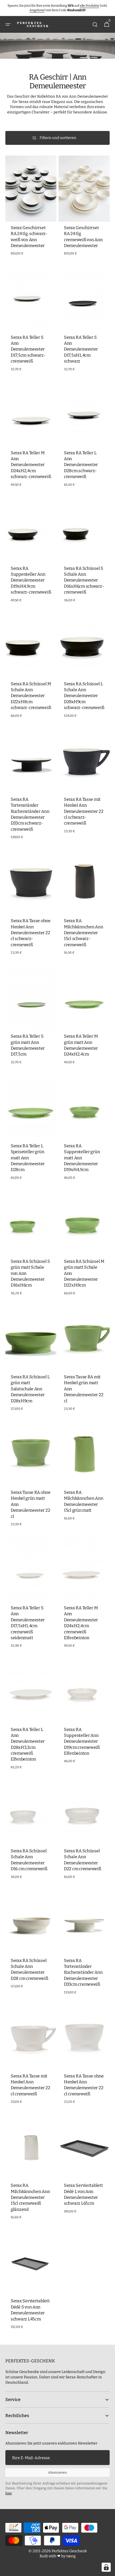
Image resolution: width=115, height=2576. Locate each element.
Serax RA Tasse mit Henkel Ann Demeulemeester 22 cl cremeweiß (30, 2085)
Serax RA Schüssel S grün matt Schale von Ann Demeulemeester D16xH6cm (30, 1273)
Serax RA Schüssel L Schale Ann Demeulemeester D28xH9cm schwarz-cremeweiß (84, 696)
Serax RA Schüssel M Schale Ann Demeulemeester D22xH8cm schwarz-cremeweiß (31, 696)
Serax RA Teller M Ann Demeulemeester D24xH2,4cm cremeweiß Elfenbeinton (81, 1623)
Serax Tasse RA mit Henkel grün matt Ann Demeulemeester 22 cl (84, 1389)
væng (71, 2556)
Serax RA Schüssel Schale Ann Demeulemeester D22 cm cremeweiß (83, 1860)
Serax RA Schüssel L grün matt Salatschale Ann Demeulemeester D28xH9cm (30, 1389)
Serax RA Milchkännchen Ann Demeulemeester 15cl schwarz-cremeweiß (83, 933)
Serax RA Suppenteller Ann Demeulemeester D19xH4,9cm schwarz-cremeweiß (31, 580)
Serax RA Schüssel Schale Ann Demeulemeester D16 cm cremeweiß (29, 1860)
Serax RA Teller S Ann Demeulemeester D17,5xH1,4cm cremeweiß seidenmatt (28, 1623)
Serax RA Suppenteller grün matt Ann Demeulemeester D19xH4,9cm (82, 1158)
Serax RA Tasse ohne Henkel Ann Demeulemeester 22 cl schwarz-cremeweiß (31, 933)
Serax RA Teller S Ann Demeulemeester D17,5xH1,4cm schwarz (81, 349)
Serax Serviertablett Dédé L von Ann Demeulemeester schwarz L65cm (83, 2194)
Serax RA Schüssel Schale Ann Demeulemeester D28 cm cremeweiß (29, 1969)
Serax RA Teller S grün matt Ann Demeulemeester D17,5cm (28, 1045)
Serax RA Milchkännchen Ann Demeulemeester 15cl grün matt (83, 1501)
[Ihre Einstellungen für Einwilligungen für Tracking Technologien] (106, 2567)
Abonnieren (57, 2473)
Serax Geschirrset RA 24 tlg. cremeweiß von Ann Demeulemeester (83, 237)
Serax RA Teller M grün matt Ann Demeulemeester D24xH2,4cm (81, 1045)
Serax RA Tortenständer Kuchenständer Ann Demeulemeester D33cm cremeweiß (83, 1972)
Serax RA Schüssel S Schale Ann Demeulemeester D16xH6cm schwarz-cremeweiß (84, 580)
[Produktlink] (31, 207)
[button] (8, 25)
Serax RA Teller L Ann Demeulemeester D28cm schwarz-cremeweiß (81, 465)
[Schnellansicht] (17, 208)
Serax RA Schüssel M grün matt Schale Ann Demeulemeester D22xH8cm (84, 1273)
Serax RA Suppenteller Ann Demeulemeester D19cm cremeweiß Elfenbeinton (82, 1741)
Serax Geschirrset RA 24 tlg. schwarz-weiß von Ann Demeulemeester (29, 237)
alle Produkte (89, 6)
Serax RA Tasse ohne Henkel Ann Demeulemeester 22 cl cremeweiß (84, 2085)
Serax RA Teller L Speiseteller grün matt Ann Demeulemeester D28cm (28, 1158)
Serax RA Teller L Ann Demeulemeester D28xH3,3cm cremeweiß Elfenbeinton (28, 1744)
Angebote (37, 10)
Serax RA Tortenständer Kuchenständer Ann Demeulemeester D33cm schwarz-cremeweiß (30, 814)
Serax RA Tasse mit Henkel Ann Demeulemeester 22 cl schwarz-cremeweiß (84, 811)
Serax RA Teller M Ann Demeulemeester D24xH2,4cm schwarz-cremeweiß (31, 465)
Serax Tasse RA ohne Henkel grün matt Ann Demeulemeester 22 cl (31, 1504)
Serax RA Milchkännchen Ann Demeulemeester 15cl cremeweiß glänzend (30, 2197)
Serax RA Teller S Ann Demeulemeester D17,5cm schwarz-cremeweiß (28, 349)
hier (9, 2493)
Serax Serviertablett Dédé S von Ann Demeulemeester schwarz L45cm (30, 2310)
